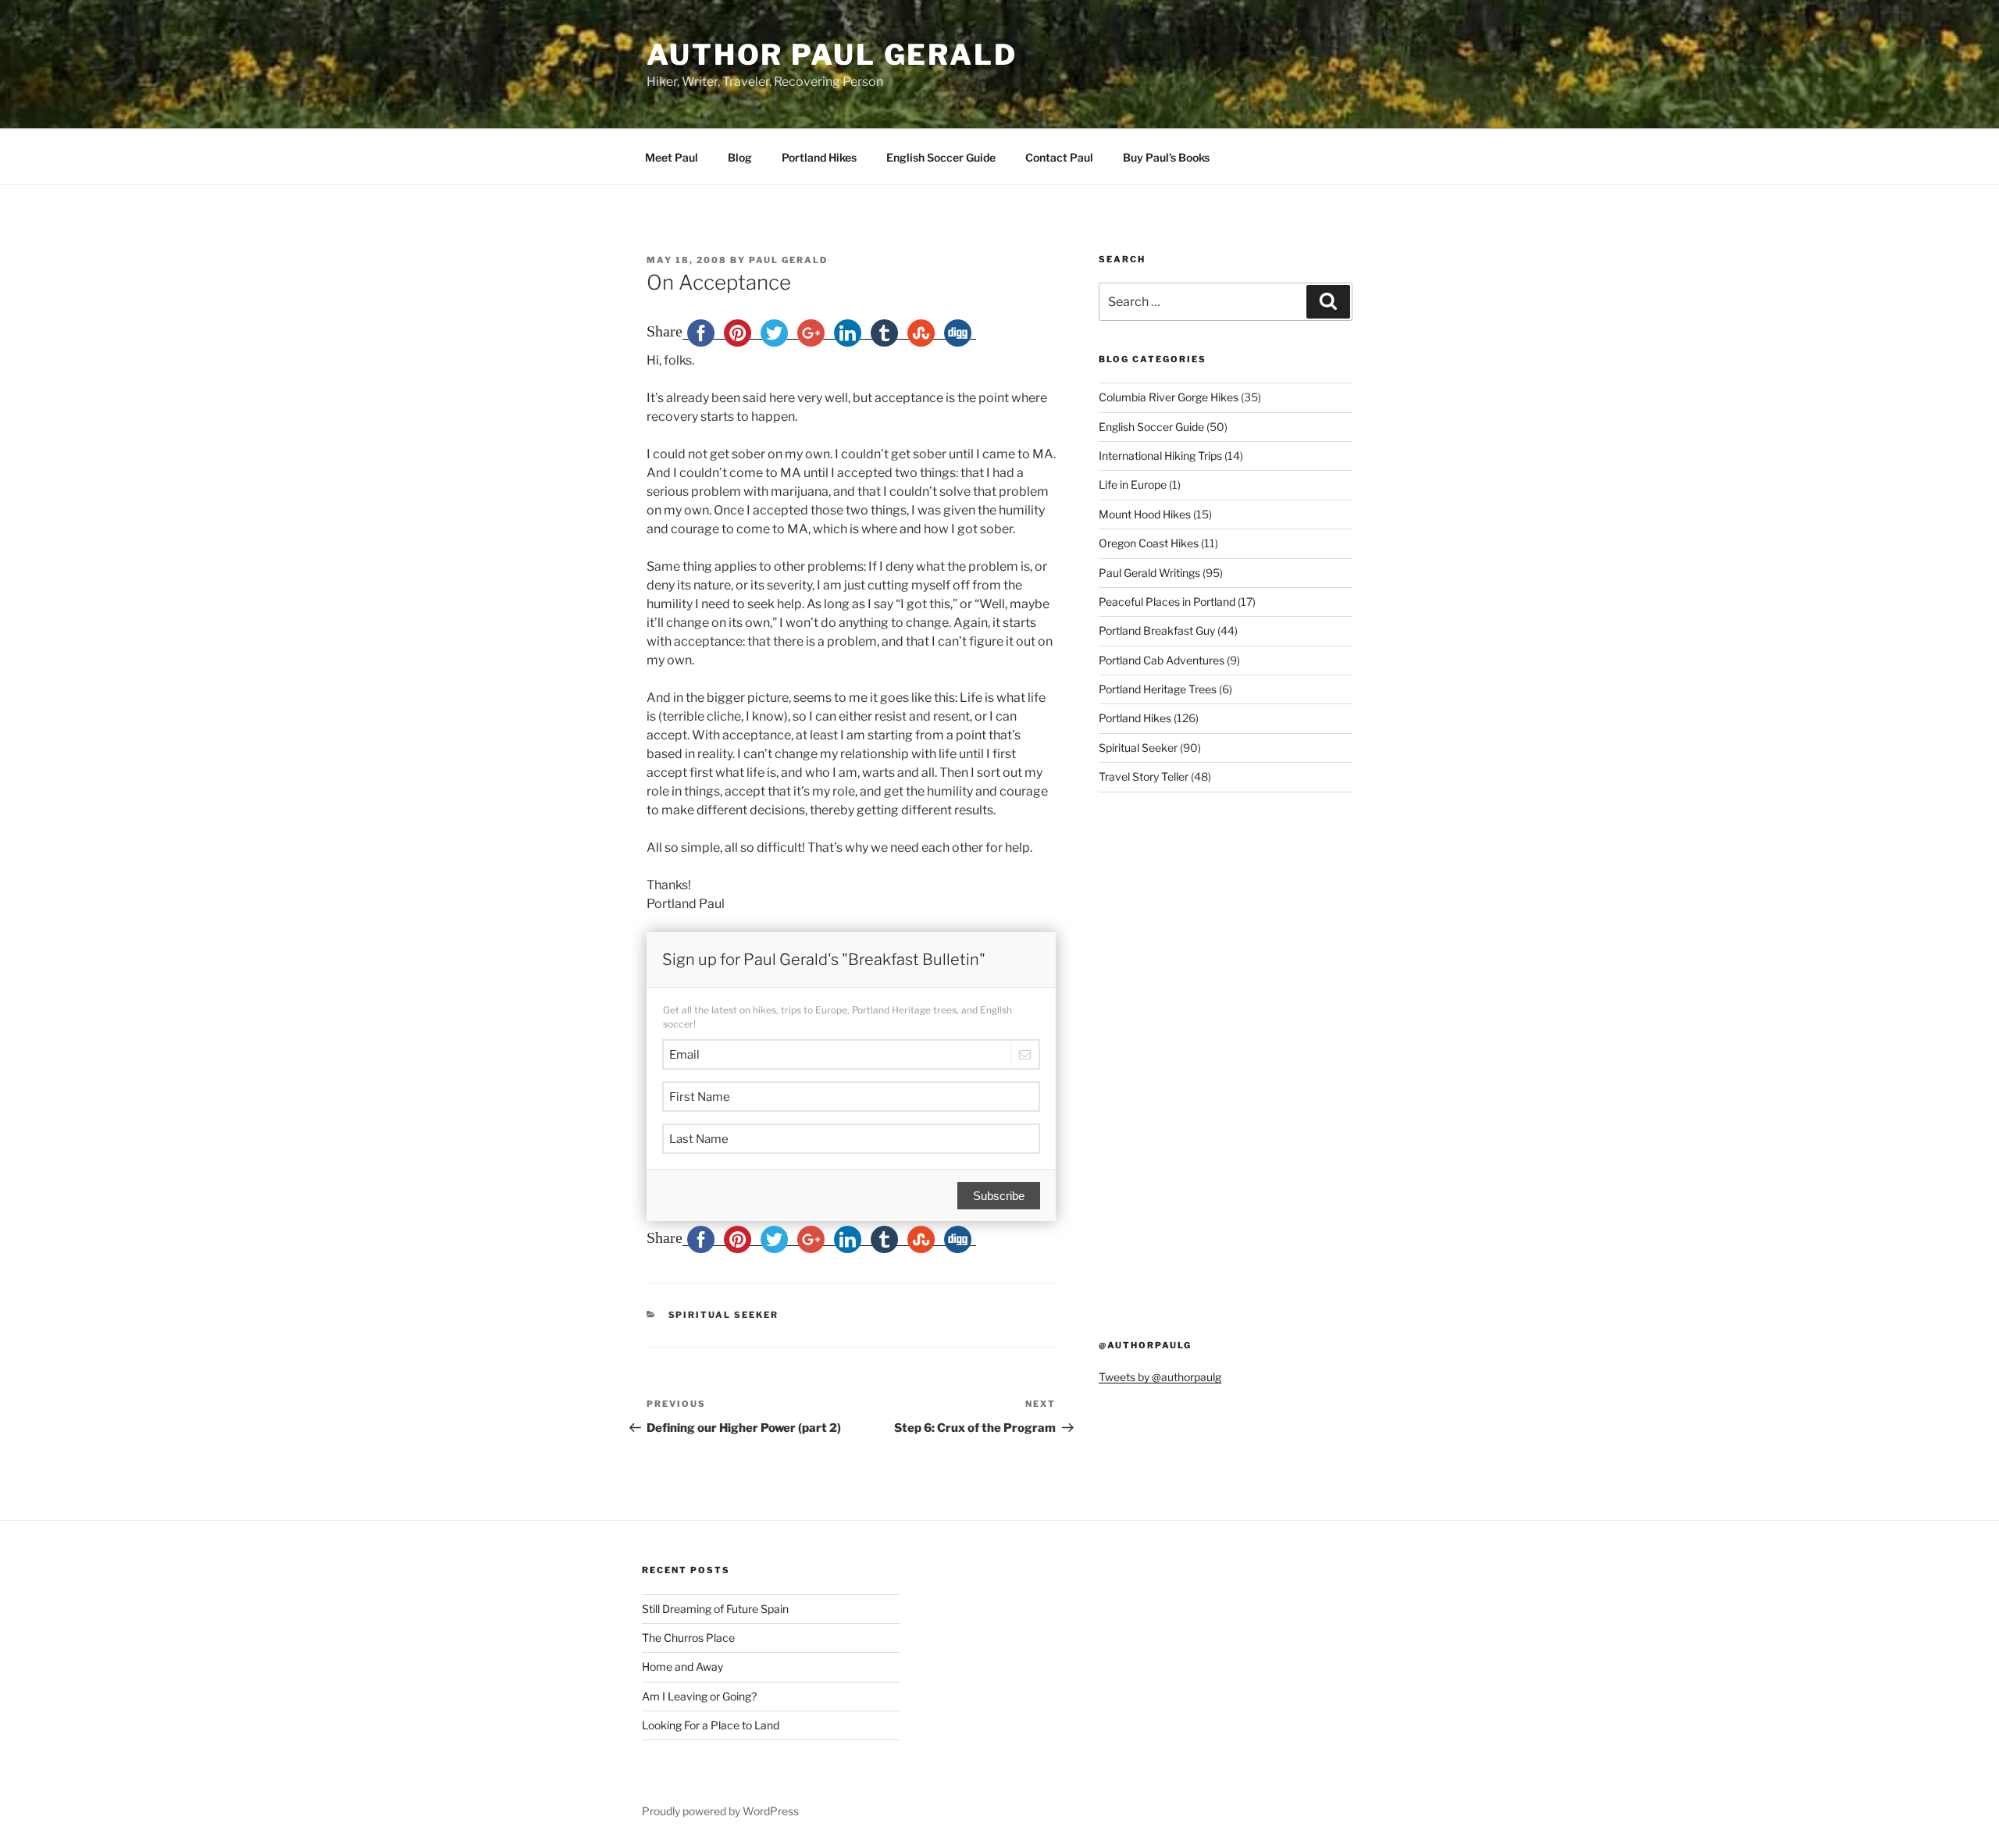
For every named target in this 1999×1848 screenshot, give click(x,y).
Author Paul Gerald (832, 55)
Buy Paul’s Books (1166, 157)
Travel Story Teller (1144, 776)
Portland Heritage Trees (1158, 689)
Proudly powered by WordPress (720, 1811)
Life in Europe (1133, 484)
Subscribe (999, 1196)
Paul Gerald (788, 260)
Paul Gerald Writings (1149, 573)
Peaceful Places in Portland (1167, 602)
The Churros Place (688, 1638)
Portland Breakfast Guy (1157, 630)
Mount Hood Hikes (1145, 514)
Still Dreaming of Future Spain (715, 1609)
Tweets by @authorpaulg (1160, 1377)
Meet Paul (672, 157)
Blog (740, 157)
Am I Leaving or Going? (699, 1696)
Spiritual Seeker (724, 1315)
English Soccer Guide (941, 157)
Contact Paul (1059, 157)
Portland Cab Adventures (1162, 660)
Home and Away (682, 1666)
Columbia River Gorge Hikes (1169, 397)
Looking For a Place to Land (711, 1725)
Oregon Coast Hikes (1149, 543)
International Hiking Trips (1160, 456)
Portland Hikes (819, 157)
